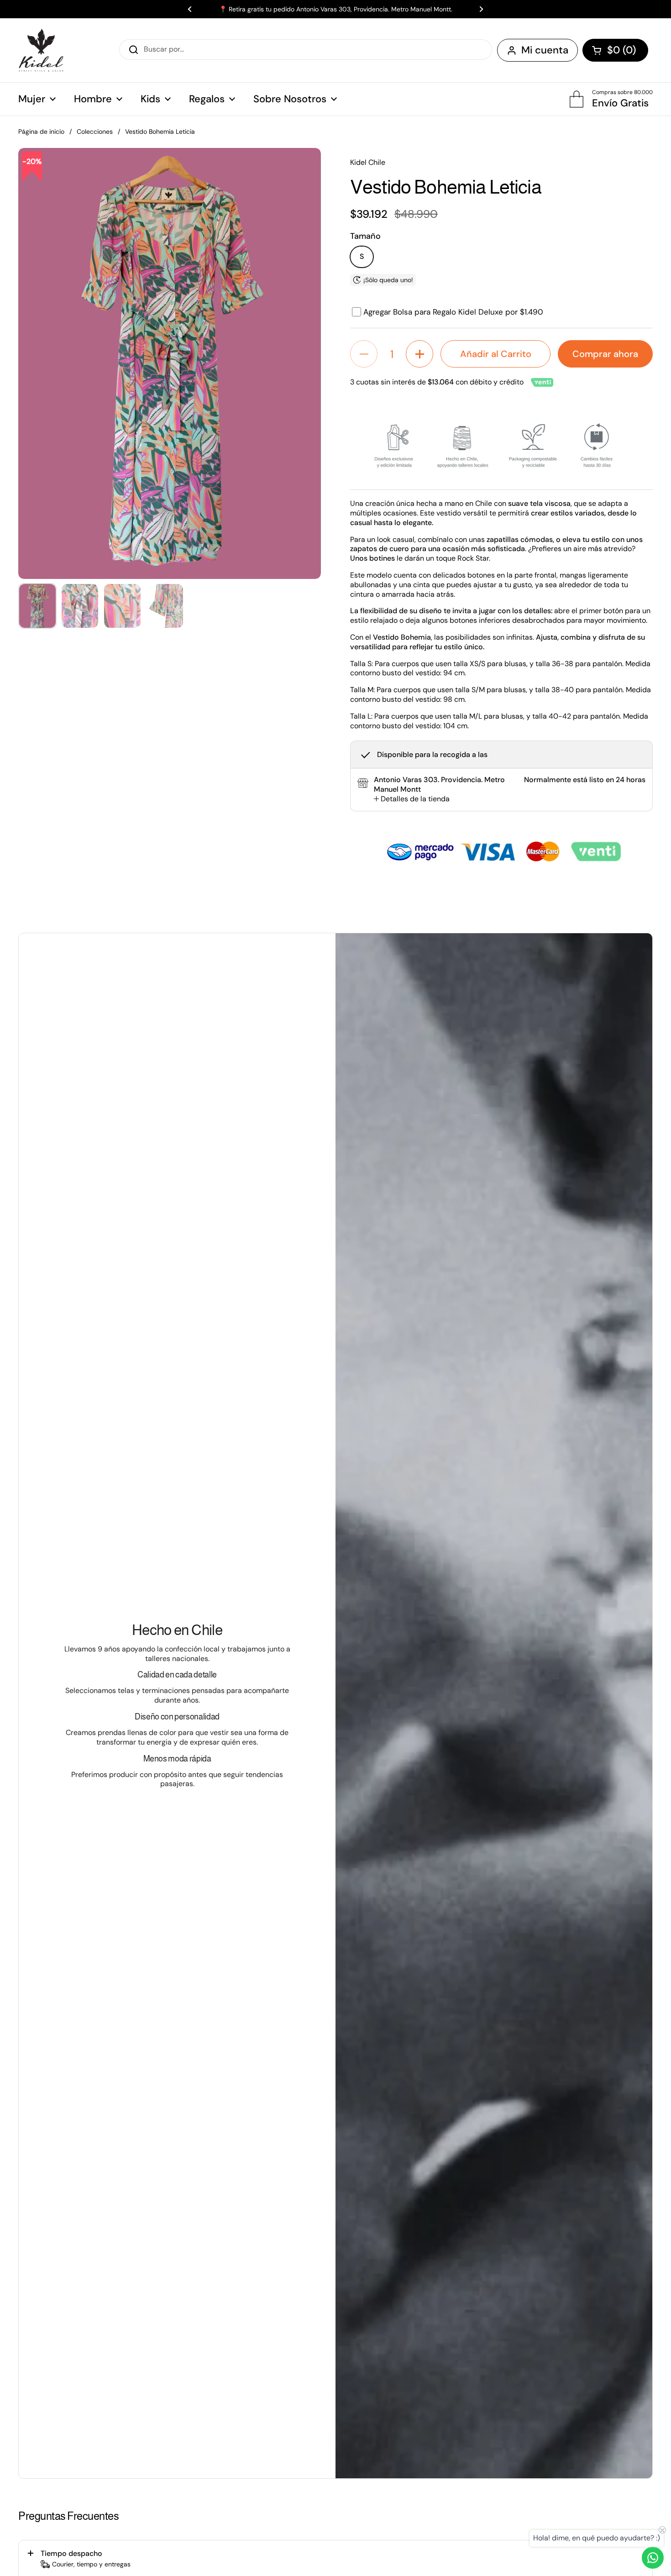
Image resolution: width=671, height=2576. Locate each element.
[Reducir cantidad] (364, 354)
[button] (615, 50)
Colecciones (95, 131)
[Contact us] (653, 2558)
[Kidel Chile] (41, 50)
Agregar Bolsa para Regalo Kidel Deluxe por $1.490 (453, 312)
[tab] (412, 799)
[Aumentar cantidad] (419, 354)
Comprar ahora (605, 354)
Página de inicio (41, 131)
